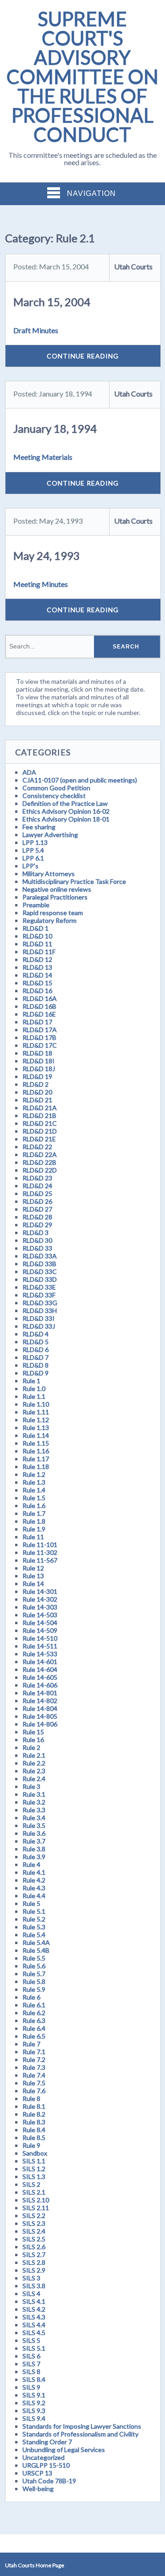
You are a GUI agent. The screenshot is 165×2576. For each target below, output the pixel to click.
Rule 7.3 (34, 2067)
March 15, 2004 (52, 302)
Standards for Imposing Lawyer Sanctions (82, 2426)
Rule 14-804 (40, 1708)
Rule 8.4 (34, 2130)
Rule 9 (31, 2145)
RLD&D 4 (36, 1334)
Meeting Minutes (41, 584)
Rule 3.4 (34, 1818)
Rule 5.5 (34, 1958)
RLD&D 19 (37, 1076)
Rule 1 (31, 1381)
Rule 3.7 (34, 1841)
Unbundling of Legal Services (64, 2450)
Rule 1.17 (36, 1459)
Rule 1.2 (34, 1474)
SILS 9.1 (34, 2395)
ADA (29, 772)
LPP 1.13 (35, 842)
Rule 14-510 (40, 1638)
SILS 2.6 (34, 2247)
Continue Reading (83, 356)
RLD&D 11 (37, 944)
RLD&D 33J (39, 1326)
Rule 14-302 (40, 1599)
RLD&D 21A (40, 1108)
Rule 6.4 (34, 2028)
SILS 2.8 (34, 2262)
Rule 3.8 (34, 1849)
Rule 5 (31, 1903)
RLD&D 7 (36, 1357)
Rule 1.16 (36, 1451)
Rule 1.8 (34, 1521)
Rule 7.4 (34, 2075)
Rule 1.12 (36, 1420)
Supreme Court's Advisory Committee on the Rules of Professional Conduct (82, 77)
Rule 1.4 (34, 1490)
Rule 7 (31, 2044)
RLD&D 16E (39, 1014)
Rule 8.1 (34, 2106)
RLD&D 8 (36, 1365)
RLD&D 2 (36, 1084)
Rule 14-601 (40, 1662)
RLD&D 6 (36, 1349)
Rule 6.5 (34, 2036)
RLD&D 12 (37, 959)
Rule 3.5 (34, 1825)
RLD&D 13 (37, 967)
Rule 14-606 (40, 1685)
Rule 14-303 (40, 1607)
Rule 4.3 (34, 1888)
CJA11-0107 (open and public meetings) (80, 780)
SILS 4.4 (34, 2325)
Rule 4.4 (34, 1896)
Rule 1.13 (36, 1428)
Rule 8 (31, 2098)
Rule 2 (31, 1747)
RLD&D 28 (37, 1217)
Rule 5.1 (34, 1911)
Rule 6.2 (34, 2013)
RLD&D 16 (37, 991)
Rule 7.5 (34, 2083)
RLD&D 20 (37, 1092)
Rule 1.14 (36, 1435)
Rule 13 (33, 1576)
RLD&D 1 (36, 928)
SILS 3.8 (34, 2286)
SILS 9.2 (34, 2403)
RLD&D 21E (39, 1139)
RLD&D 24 (37, 1186)
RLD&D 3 (36, 1232)
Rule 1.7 (34, 1513)
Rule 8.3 (34, 2122)
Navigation (91, 193)
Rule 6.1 (34, 2005)
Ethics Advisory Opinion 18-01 (66, 819)
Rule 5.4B (36, 1950)
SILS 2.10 (36, 2200)
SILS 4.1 (34, 2301)
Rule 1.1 (34, 1396)
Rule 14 (33, 1584)
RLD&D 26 (37, 1201)
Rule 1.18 (36, 1467)
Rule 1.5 (34, 1498)
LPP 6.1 (33, 858)
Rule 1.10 (36, 1404)
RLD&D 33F (39, 1295)
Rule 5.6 (34, 1966)
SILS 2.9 (34, 2270)
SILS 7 (31, 2364)
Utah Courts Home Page (35, 2565)
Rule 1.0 (34, 1389)
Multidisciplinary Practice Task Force (74, 881)
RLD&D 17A (40, 1030)
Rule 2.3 (34, 1771)
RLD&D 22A (40, 1154)
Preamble (36, 905)
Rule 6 (31, 1997)
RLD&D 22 (37, 1147)
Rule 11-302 (40, 1552)
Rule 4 (31, 1864)
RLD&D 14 (37, 975)
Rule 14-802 (40, 1701)
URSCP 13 (37, 2473)
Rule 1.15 (36, 1443)
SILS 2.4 (34, 2231)
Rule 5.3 (34, 1927)
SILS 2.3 (34, 2223)
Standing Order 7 (47, 2442)
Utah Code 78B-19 (49, 2481)
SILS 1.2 (34, 2169)
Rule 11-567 (40, 1560)
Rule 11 (33, 1537)
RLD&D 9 (36, 1373)
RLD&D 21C (40, 1123)
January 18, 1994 (55, 428)
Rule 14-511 (40, 1646)
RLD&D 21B (39, 1115)
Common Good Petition (56, 788)
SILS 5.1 (34, 2348)
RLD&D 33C (40, 1271)
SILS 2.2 (34, 2216)
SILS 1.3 (34, 2176)
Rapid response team (53, 913)
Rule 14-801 (40, 1693)
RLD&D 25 (37, 1193)
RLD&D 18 (37, 1053)
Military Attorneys (49, 874)
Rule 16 (33, 1740)
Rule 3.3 (34, 1810)
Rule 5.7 (34, 1974)
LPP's (30, 866)
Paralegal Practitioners (55, 897)
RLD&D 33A (40, 1256)
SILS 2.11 (36, 2208)
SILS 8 (31, 2372)
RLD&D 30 (37, 1240)
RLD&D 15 (37, 983)
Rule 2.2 (34, 1763)
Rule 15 (33, 1732)
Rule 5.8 (34, 1981)
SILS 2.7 (34, 2255)
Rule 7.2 (34, 2059)
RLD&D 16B (39, 1006)
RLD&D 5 (36, 1342)
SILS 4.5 (34, 2333)
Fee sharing (39, 827)
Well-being (38, 2489)
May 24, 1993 (47, 556)
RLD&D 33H (40, 1310)
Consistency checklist (54, 796)
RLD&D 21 (37, 1100)
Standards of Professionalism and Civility (80, 2434)
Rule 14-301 (40, 1591)
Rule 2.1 (34, 1755)
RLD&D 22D (40, 1170)
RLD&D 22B (39, 1162)
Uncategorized (44, 2457)
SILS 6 (31, 2356)
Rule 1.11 (36, 1412)
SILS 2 (31, 2184)
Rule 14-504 (40, 1623)
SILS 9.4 (34, 2418)
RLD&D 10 (37, 936)
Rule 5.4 (34, 1935)
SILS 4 (31, 2294)
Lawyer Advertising (50, 835)
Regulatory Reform (49, 920)
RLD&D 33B (39, 1264)
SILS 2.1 (34, 2192)
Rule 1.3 (34, 1482)
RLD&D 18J (39, 1069)
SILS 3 (31, 2278)
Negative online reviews (57, 889)
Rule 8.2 (34, 2114)
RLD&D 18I (38, 1061)
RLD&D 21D (40, 1131)
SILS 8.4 (34, 2379)
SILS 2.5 (34, 2239)
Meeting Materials (43, 457)
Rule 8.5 (34, 2137)
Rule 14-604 (40, 1669)
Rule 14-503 (40, 1615)
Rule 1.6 (34, 1506)
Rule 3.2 (34, 1802)
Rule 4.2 (34, 1880)
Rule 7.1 (34, 2052)
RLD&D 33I (38, 1318)
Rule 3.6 (34, 1833)
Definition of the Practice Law (65, 803)
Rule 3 (31, 1786)
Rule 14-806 (40, 1724)
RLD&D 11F (39, 952)
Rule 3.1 (34, 1794)
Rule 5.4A (36, 1942)
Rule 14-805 (40, 1716)
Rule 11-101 (40, 1545)
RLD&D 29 (37, 1225)
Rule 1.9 (34, 1529)
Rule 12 (33, 1568)
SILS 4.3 (34, 2317)
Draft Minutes (36, 330)
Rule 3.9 (34, 1857)
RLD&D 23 (37, 1178)
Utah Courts (133, 266)
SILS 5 (31, 2340)
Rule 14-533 (40, 1654)
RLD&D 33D (40, 1279)
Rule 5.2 (34, 1919)
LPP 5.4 (33, 850)
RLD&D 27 (37, 1209)
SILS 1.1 (34, 2161)
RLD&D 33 (37, 1248)
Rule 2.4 (34, 1779)
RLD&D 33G (40, 1303)
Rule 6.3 (34, 2020)
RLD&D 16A (40, 998)
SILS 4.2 (34, 2309)
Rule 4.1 (34, 1872)
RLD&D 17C (40, 1045)
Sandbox (35, 2153)
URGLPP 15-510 (46, 2465)
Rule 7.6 (34, 2091)
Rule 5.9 (34, 1989)
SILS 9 (31, 2387)
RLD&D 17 (37, 1022)
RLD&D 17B (39, 1037)
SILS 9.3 (34, 2411)
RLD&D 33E (39, 1287)
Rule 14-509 (40, 1630)
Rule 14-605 (40, 1677)
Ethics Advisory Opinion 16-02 (66, 811)
